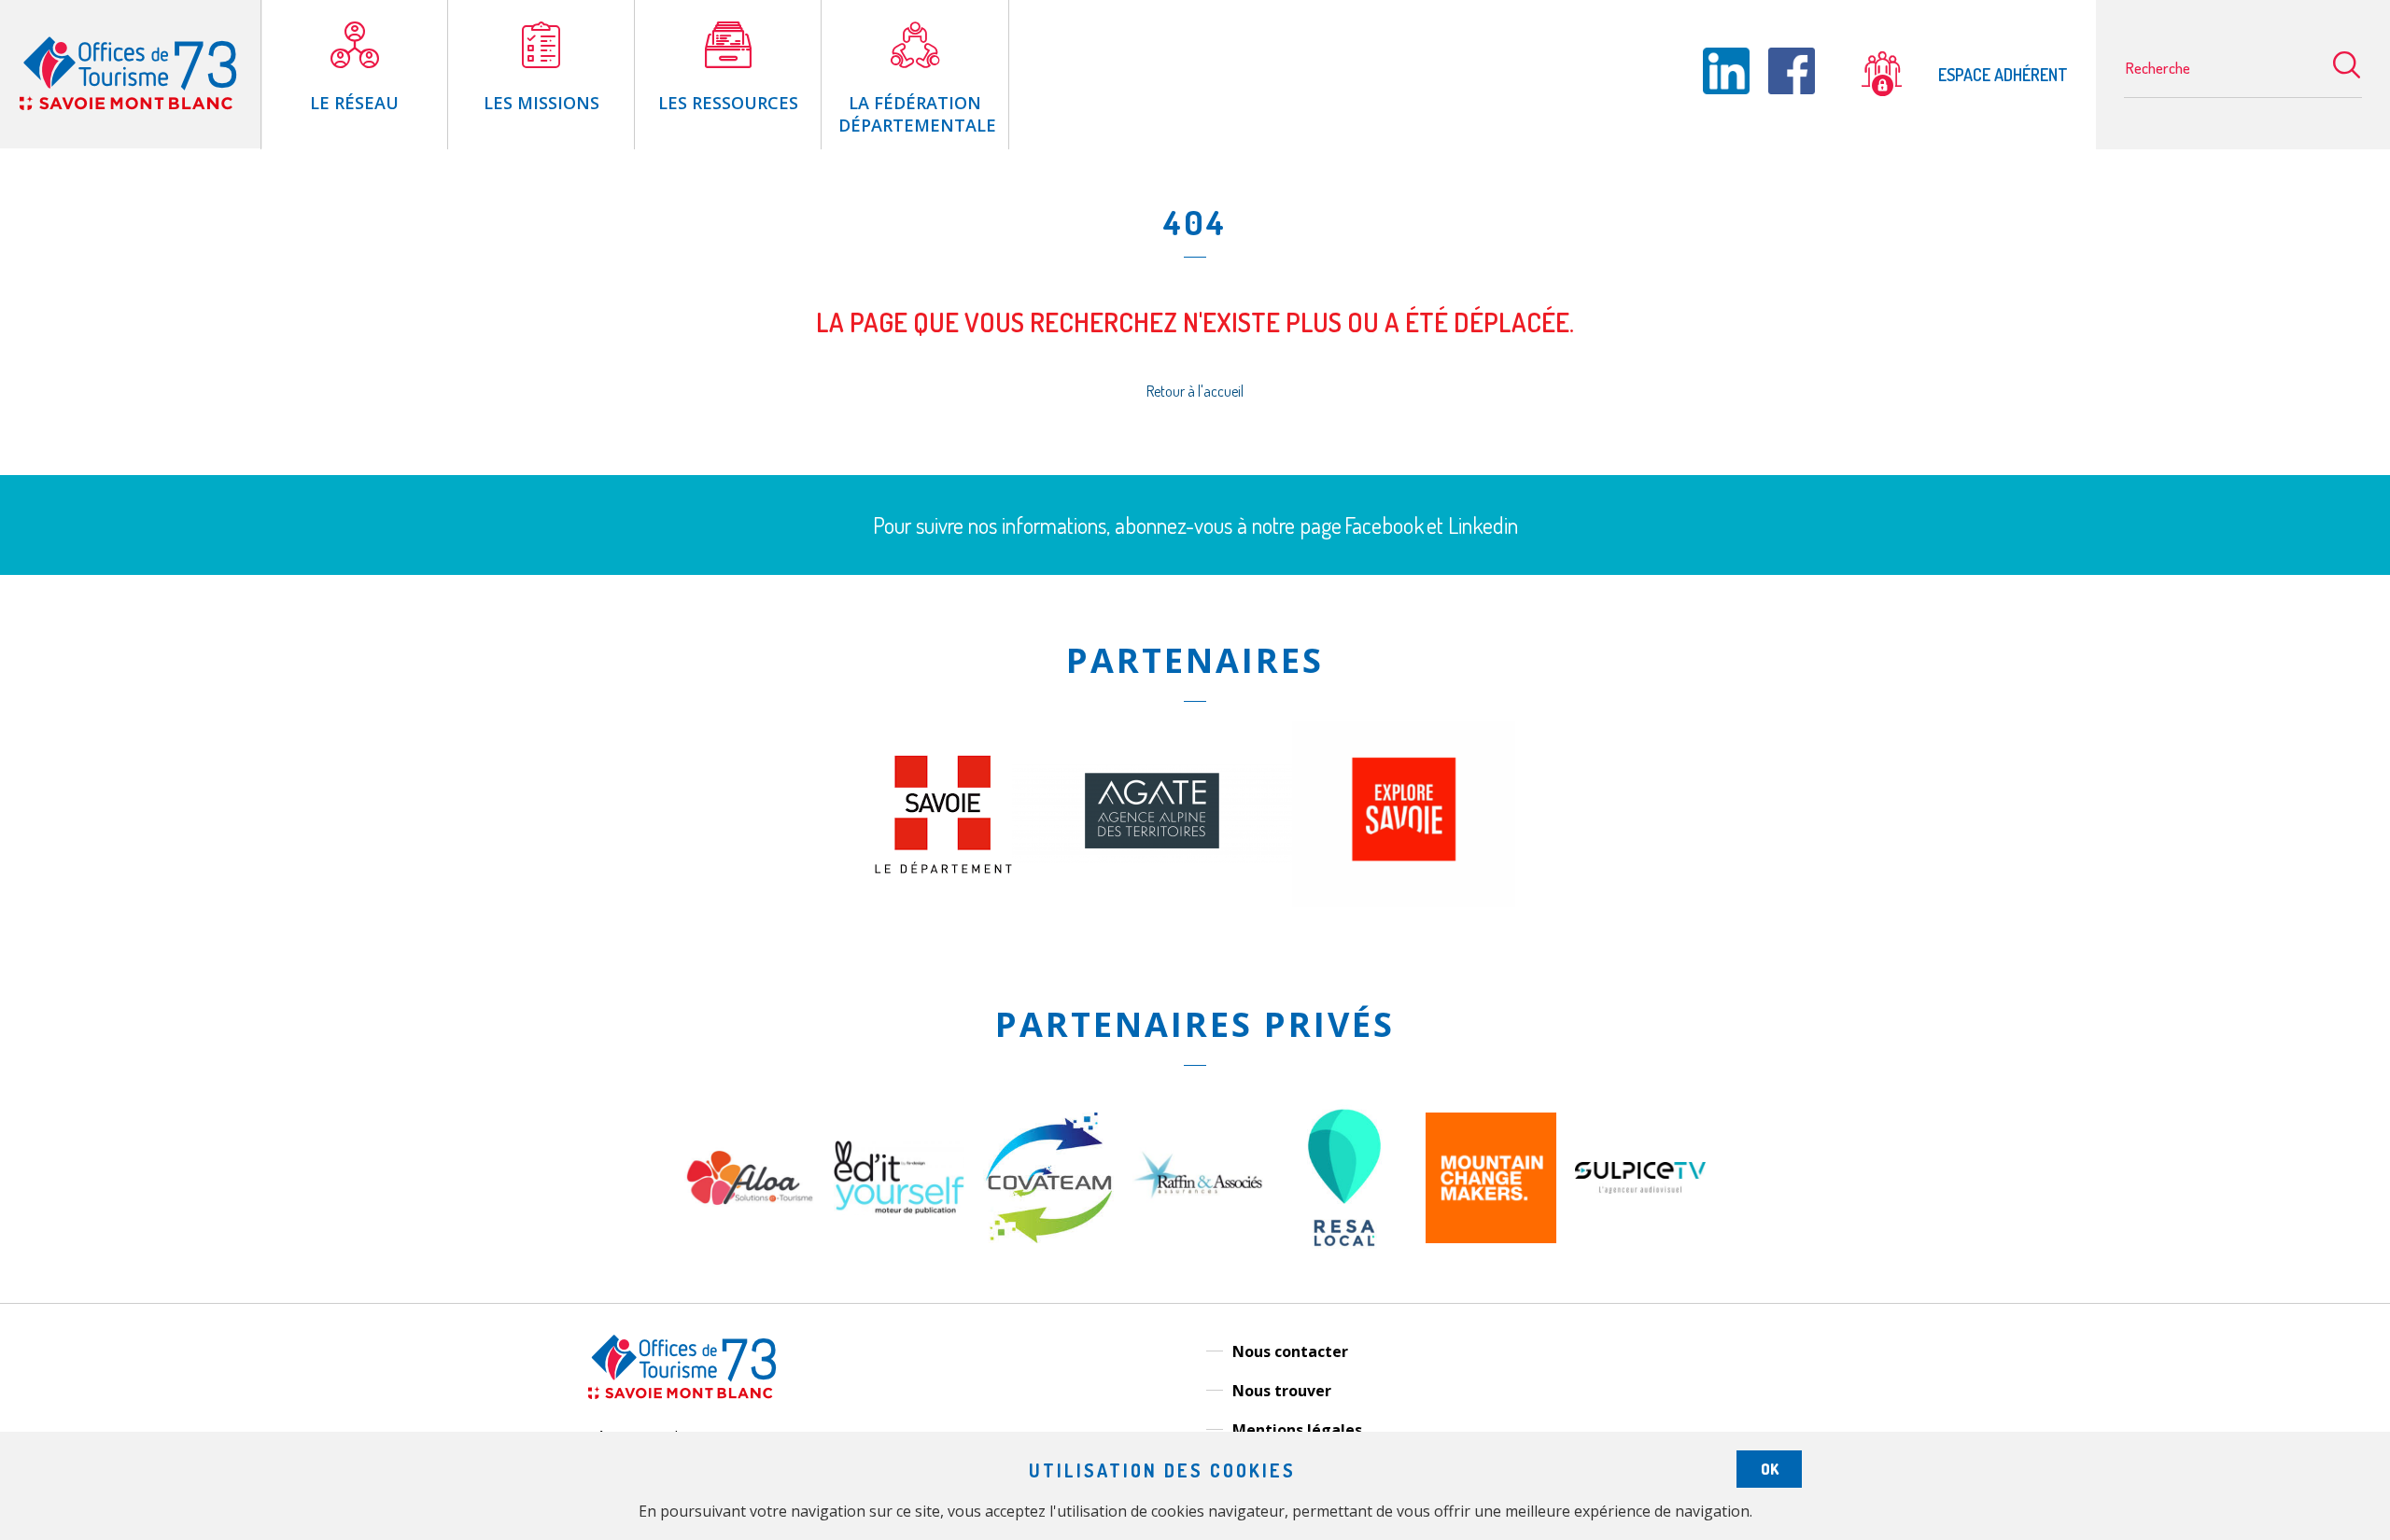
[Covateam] (1048, 1238)
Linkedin (1483, 525)
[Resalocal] (1344, 1266)
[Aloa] (750, 1238)
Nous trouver (1282, 1391)
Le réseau (354, 103)
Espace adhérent (2001, 75)
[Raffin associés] (1198, 1203)
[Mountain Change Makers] (1491, 1238)
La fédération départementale (917, 114)
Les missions (541, 103)
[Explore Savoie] (1404, 902)
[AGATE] (1152, 858)
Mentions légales (1297, 1430)
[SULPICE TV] (1640, 1188)
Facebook (1384, 525)
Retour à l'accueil (1195, 391)
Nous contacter (1290, 1351)
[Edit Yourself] (899, 1210)
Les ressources (728, 103)
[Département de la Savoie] (943, 868)
